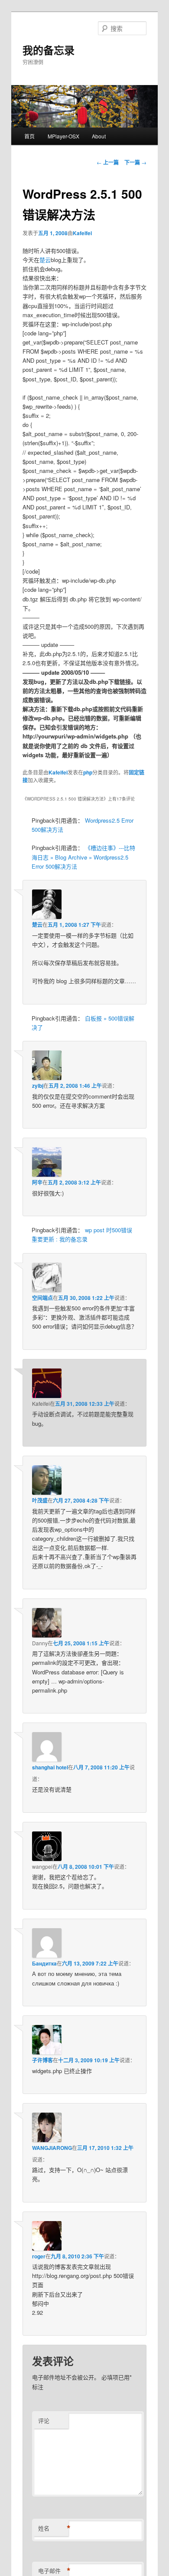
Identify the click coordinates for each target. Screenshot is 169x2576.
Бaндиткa (44, 1963)
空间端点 (42, 1298)
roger (39, 2256)
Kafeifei (82, 233)
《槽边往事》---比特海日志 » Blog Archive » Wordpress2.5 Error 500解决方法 (83, 857)
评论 (44, 2420)
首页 (29, 136)
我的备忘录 (49, 50)
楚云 (45, 260)
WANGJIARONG (52, 2148)
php (88, 772)
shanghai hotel (50, 1767)
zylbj (38, 1086)
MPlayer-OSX (63, 136)
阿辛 (37, 1182)
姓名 (53, 2528)
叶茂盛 (40, 1500)
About (99, 136)
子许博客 (42, 2060)
